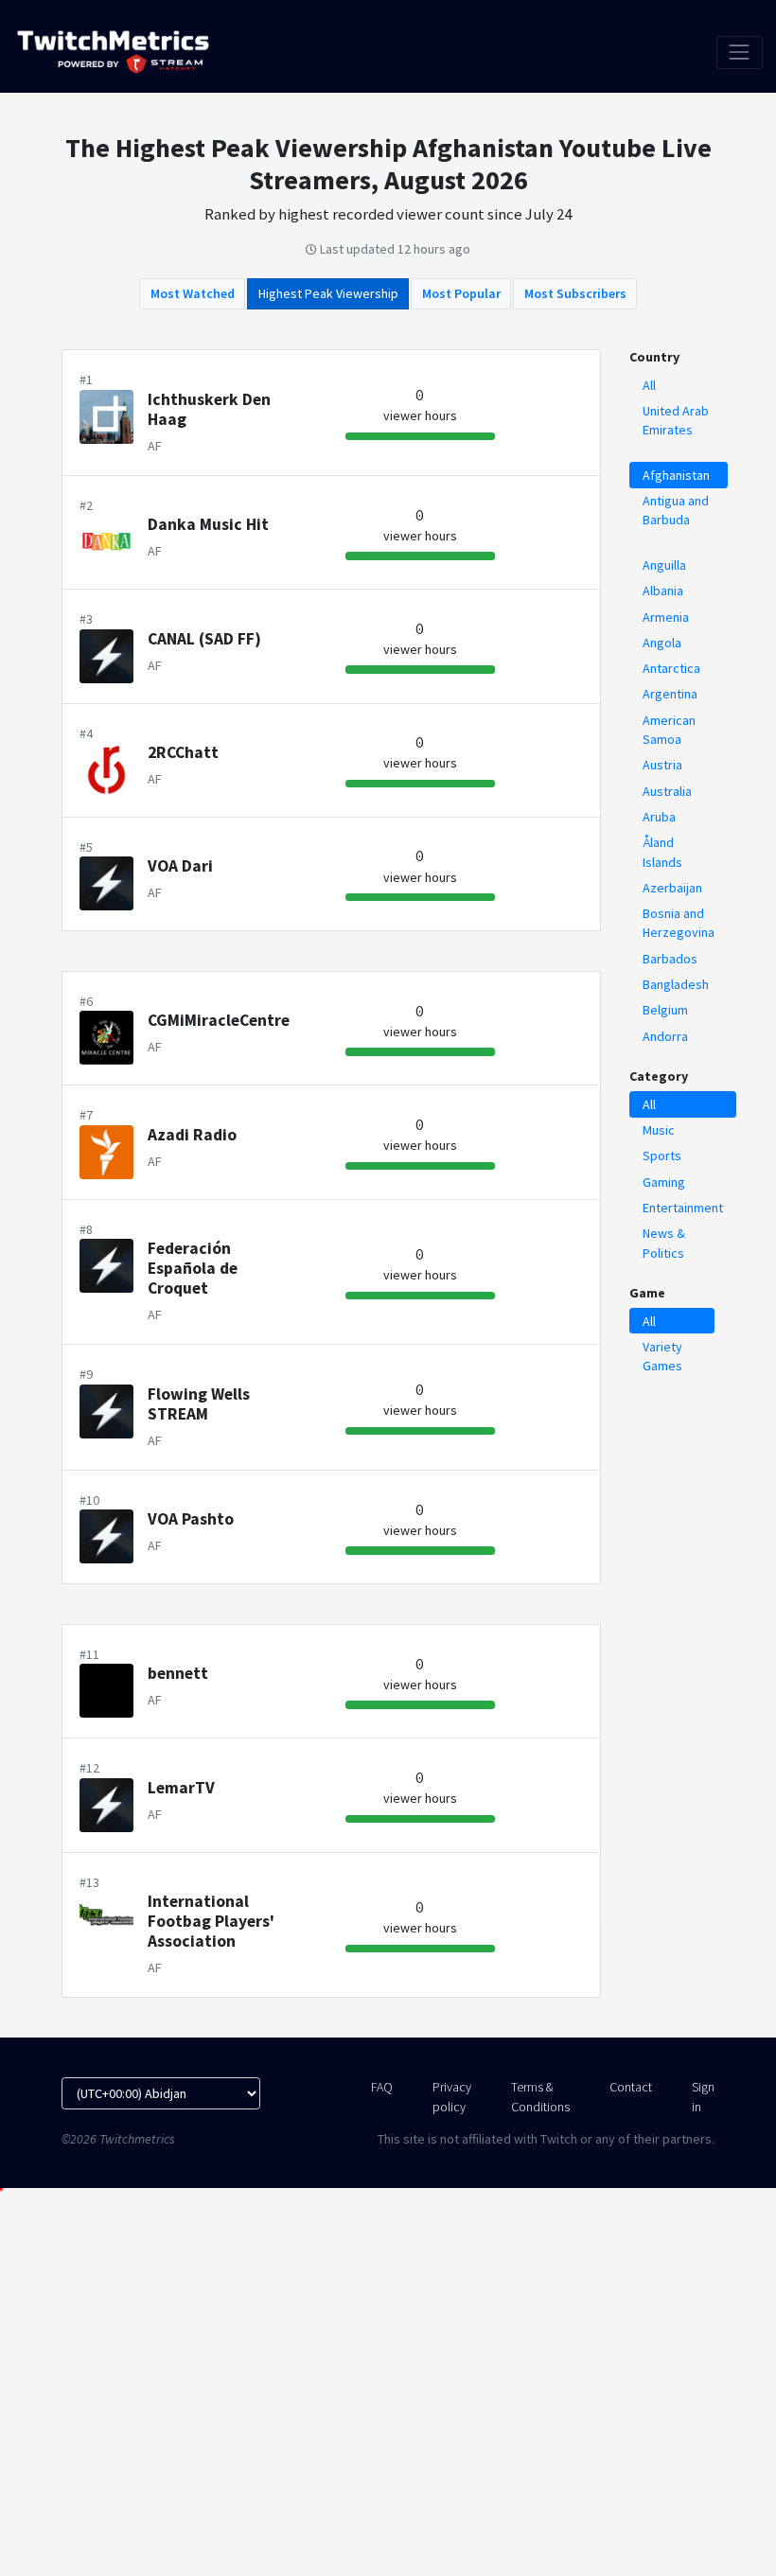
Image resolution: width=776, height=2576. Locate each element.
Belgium (665, 1010)
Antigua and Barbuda (676, 510)
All (649, 385)
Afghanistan (676, 475)
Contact (631, 2087)
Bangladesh (676, 984)
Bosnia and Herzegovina (679, 923)
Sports (662, 1156)
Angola (662, 643)
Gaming (664, 1182)
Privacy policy (452, 2096)
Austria (662, 765)
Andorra (665, 1036)
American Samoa (669, 730)
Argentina (670, 694)
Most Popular (461, 293)
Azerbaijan (672, 888)
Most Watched (193, 293)
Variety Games (662, 1356)
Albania (663, 591)
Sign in (703, 2096)
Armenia (666, 617)
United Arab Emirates (676, 420)
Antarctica (671, 668)
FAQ (382, 2087)
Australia (667, 791)
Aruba (659, 817)
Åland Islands (662, 852)
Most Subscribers (575, 293)
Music (659, 1130)
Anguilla (664, 565)
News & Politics (664, 1243)
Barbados (670, 959)
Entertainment (683, 1208)
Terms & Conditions (540, 2096)
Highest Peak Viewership (328, 293)
